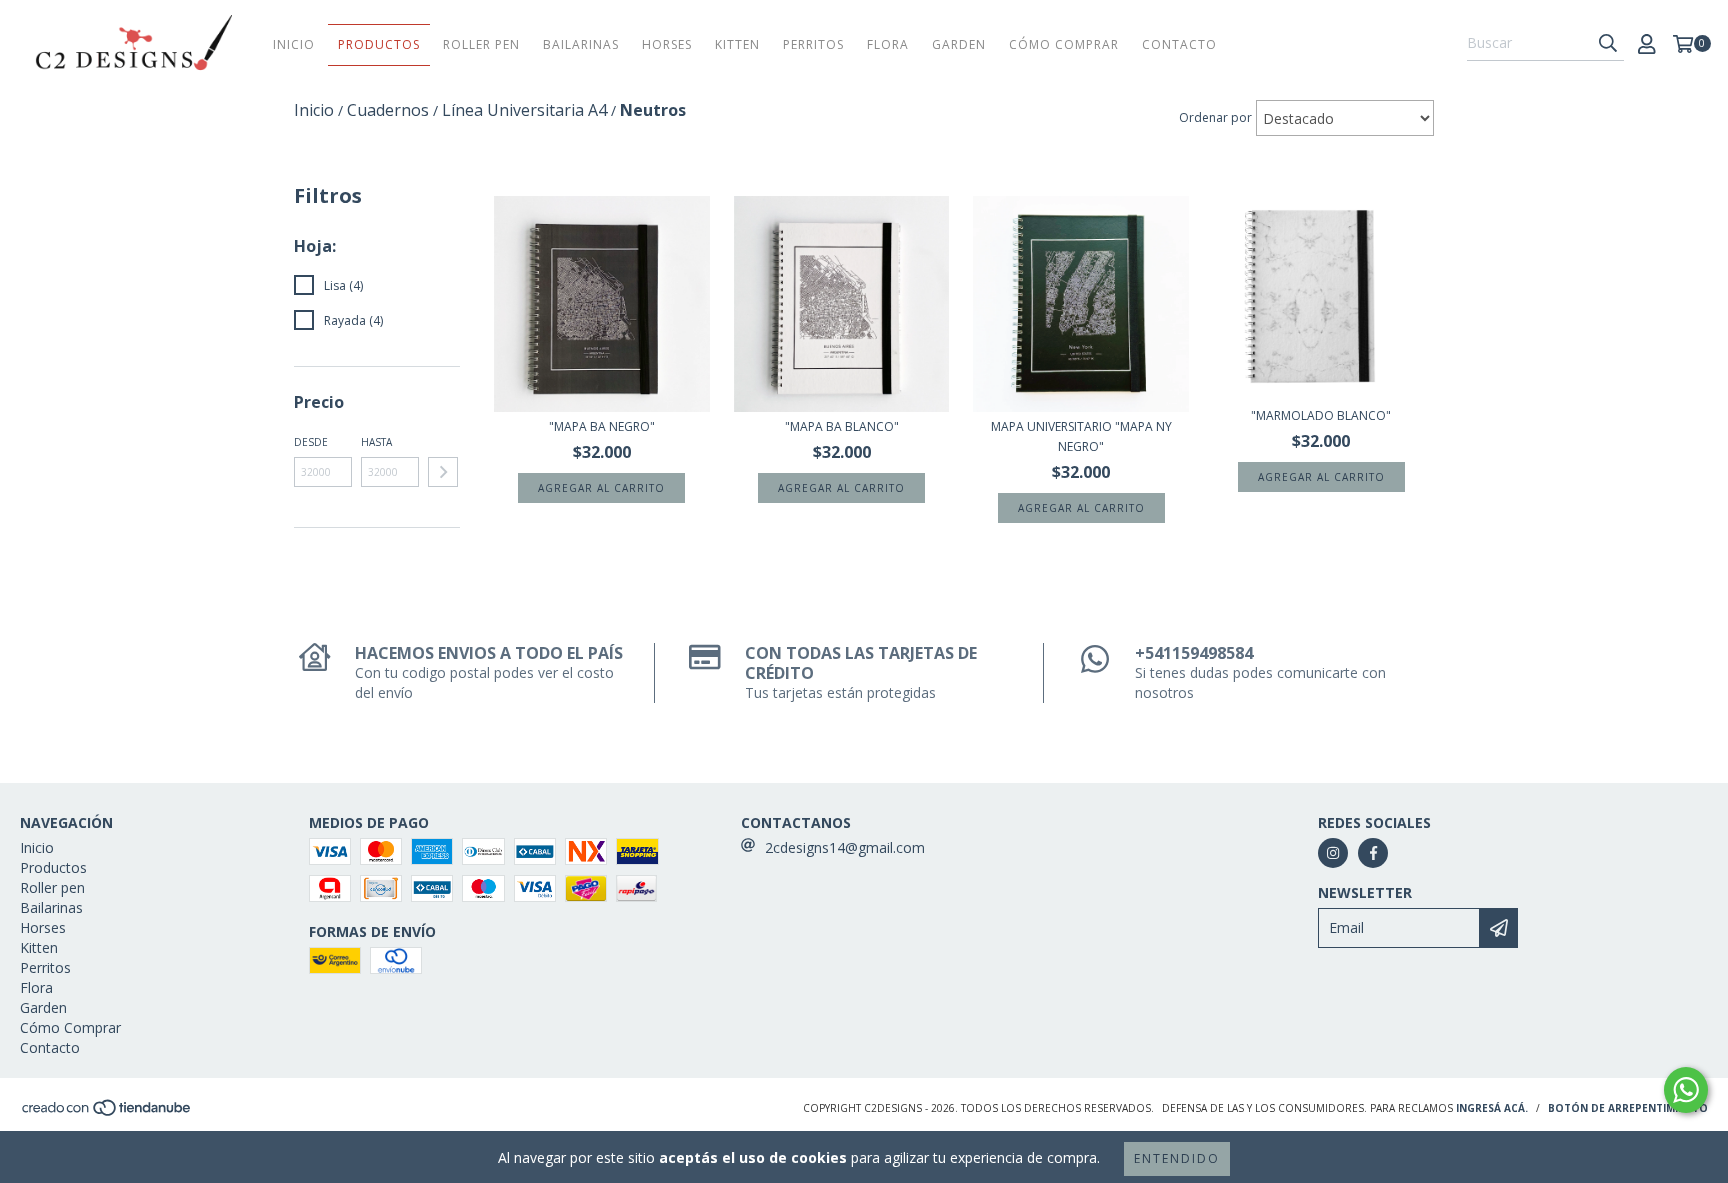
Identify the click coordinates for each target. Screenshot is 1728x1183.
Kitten (737, 44)
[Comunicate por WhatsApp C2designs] (1686, 1090)
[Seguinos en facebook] (1373, 853)
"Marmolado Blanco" (1321, 415)
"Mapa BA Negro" (602, 426)
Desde (311, 442)
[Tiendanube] (107, 1113)
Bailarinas (581, 44)
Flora (888, 44)
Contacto (1179, 44)
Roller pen (481, 44)
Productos (379, 44)
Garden (959, 44)
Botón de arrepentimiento (1628, 1108)
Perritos (813, 44)
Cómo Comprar (1064, 44)
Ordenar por (1215, 117)
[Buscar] (1608, 43)
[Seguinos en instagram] (1333, 853)
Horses (667, 44)
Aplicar (443, 472)
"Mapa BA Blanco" (842, 426)
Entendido (1177, 1158)
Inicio (294, 44)
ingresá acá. (1492, 1108)
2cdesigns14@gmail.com (845, 847)
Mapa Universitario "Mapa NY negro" (1081, 436)
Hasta (376, 442)
